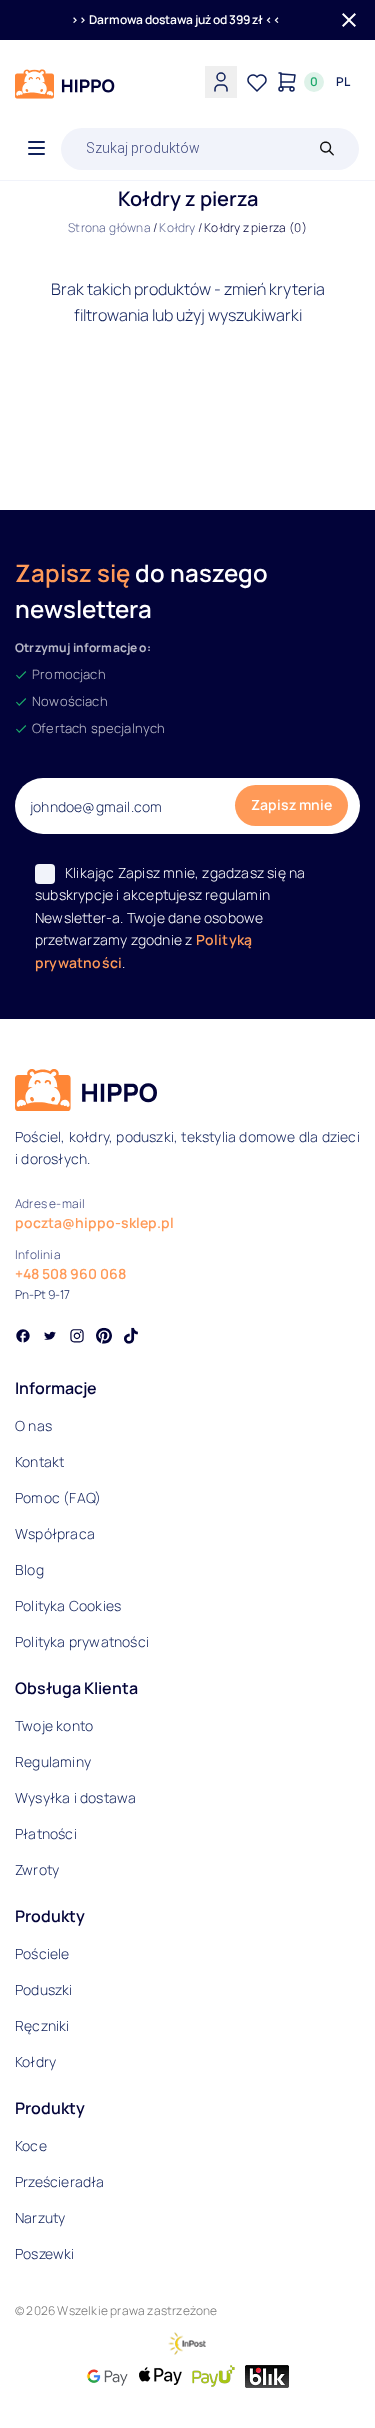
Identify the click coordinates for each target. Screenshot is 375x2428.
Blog (29, 1569)
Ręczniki (42, 2025)
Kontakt (39, 1461)
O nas (33, 1425)
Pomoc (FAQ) (58, 1497)
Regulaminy (53, 1761)
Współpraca (55, 1533)
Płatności (46, 1833)
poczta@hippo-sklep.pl (94, 1222)
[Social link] (23, 1338)
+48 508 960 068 (70, 1273)
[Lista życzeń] (257, 82)
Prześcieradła (60, 2181)
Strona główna (109, 227)
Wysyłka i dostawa (75, 1797)
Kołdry (177, 227)
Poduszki (44, 1989)
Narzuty (40, 2217)
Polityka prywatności (82, 1641)
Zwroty (37, 1869)
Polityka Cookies (68, 1605)
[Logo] (65, 84)
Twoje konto (54, 1725)
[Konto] (221, 82)
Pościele (42, 1953)
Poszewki (45, 2253)
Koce (31, 2145)
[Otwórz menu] (36, 149)
